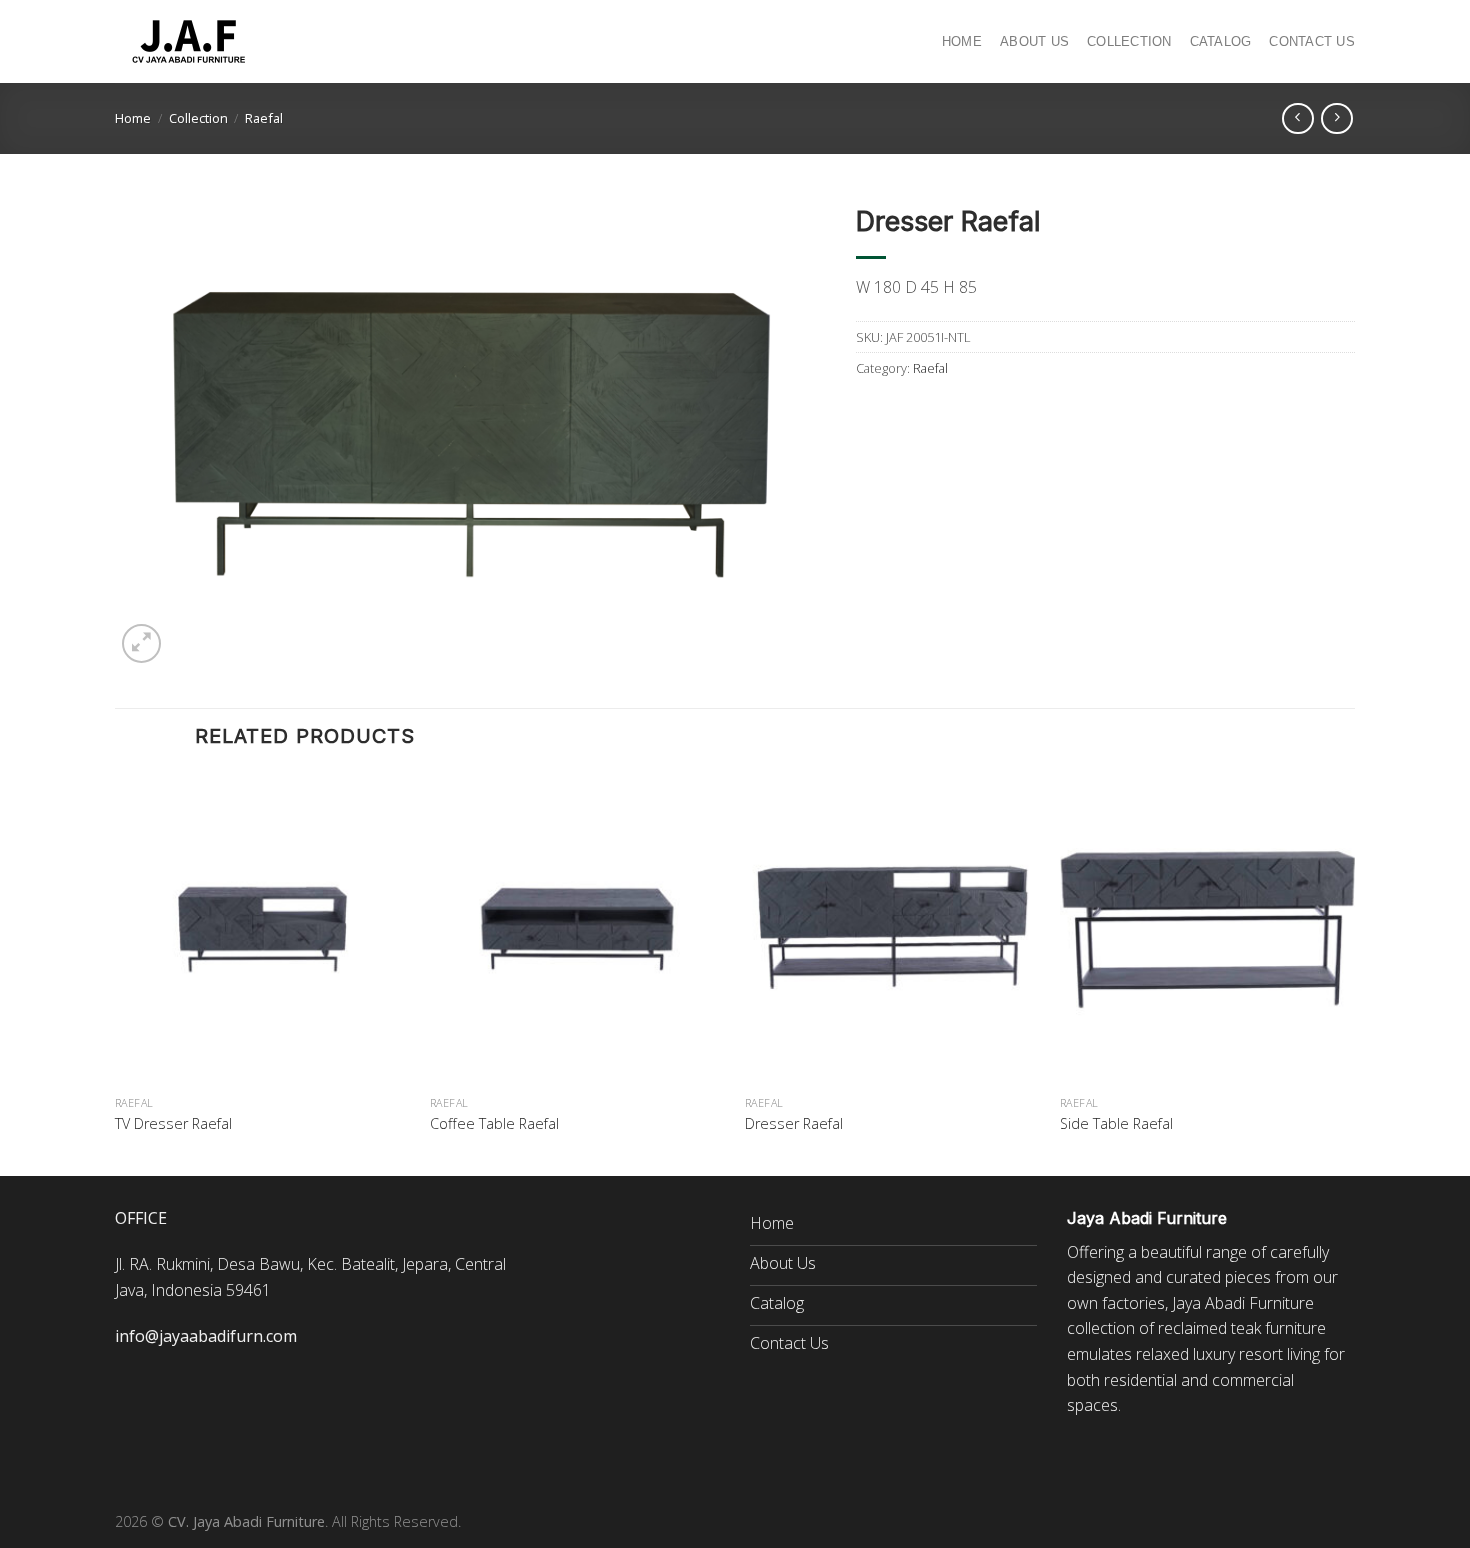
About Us (1034, 41)
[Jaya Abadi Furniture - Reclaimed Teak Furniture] (190, 42)
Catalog (1221, 41)
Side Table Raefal (1116, 1124)
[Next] (1354, 972)
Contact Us (1312, 41)
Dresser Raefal (794, 1124)
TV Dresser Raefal (173, 1124)
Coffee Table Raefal (494, 1124)
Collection (1129, 41)
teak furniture (1278, 1328)
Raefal (264, 118)
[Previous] (116, 972)
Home (962, 41)
